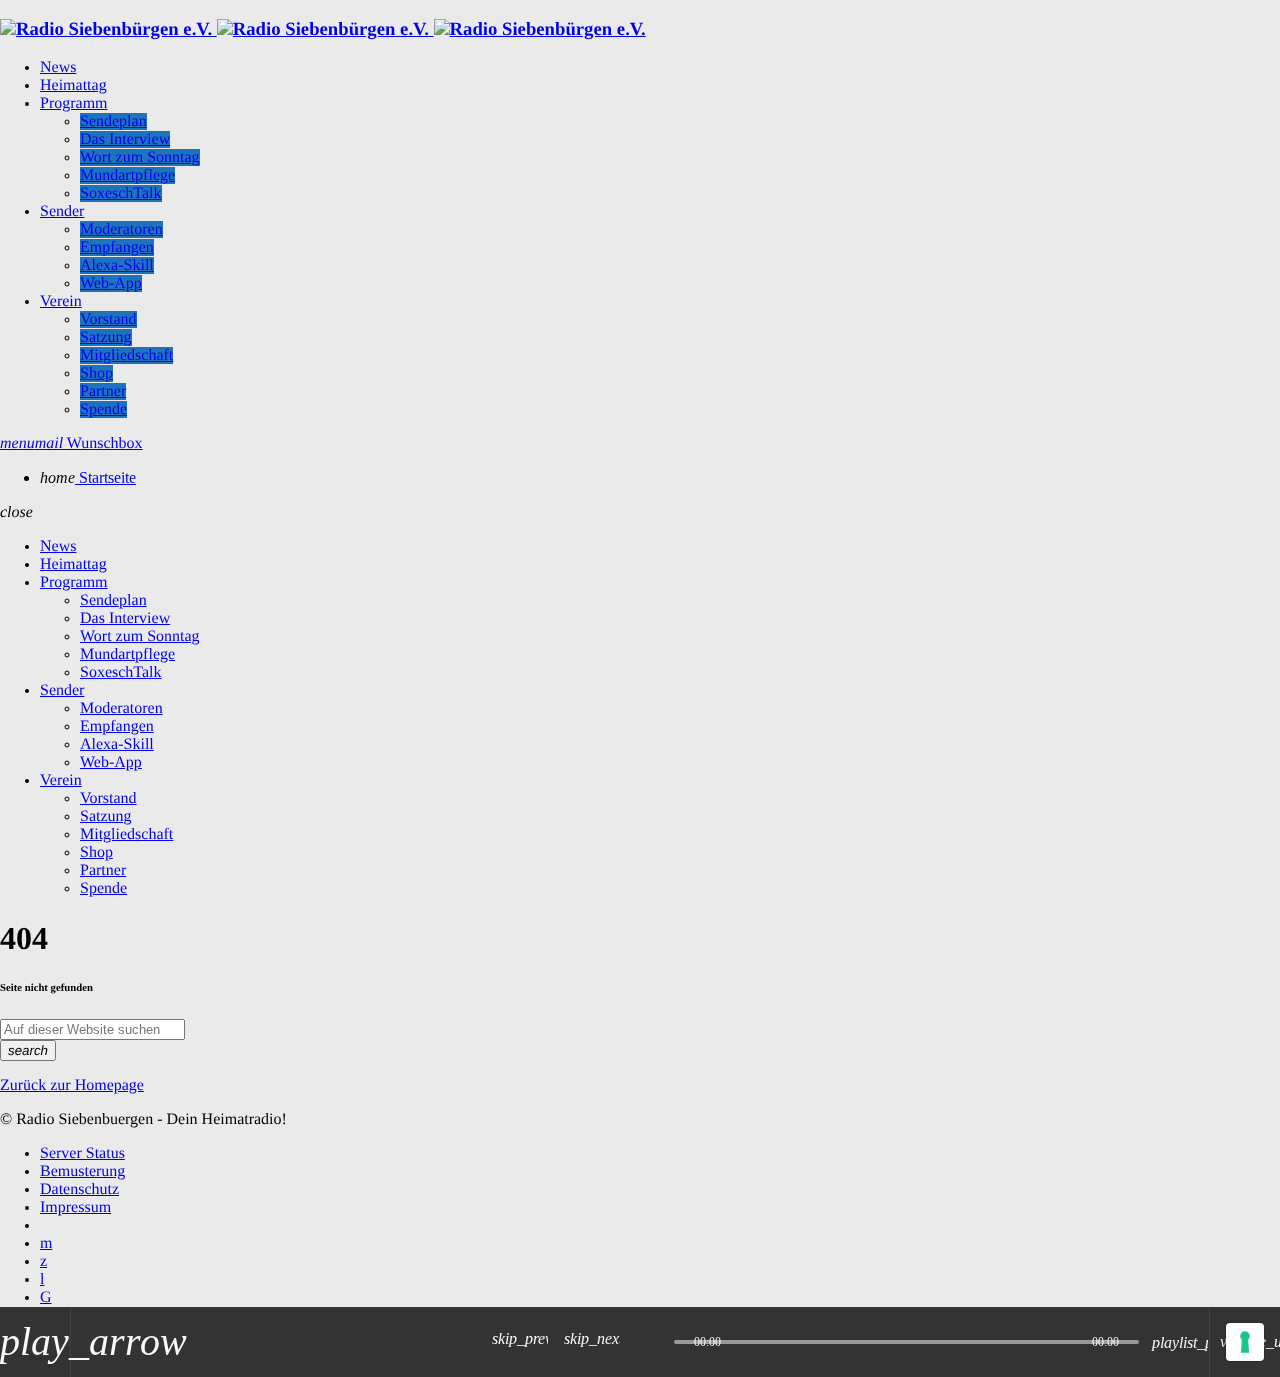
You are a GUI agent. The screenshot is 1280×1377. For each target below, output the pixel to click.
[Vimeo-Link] (323, 29)
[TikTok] (46, 1297)
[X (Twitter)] (43, 1261)
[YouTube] (46, 1243)
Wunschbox (89, 443)
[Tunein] (42, 1279)
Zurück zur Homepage (72, 1085)
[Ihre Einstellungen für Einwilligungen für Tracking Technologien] (1245, 1342)
